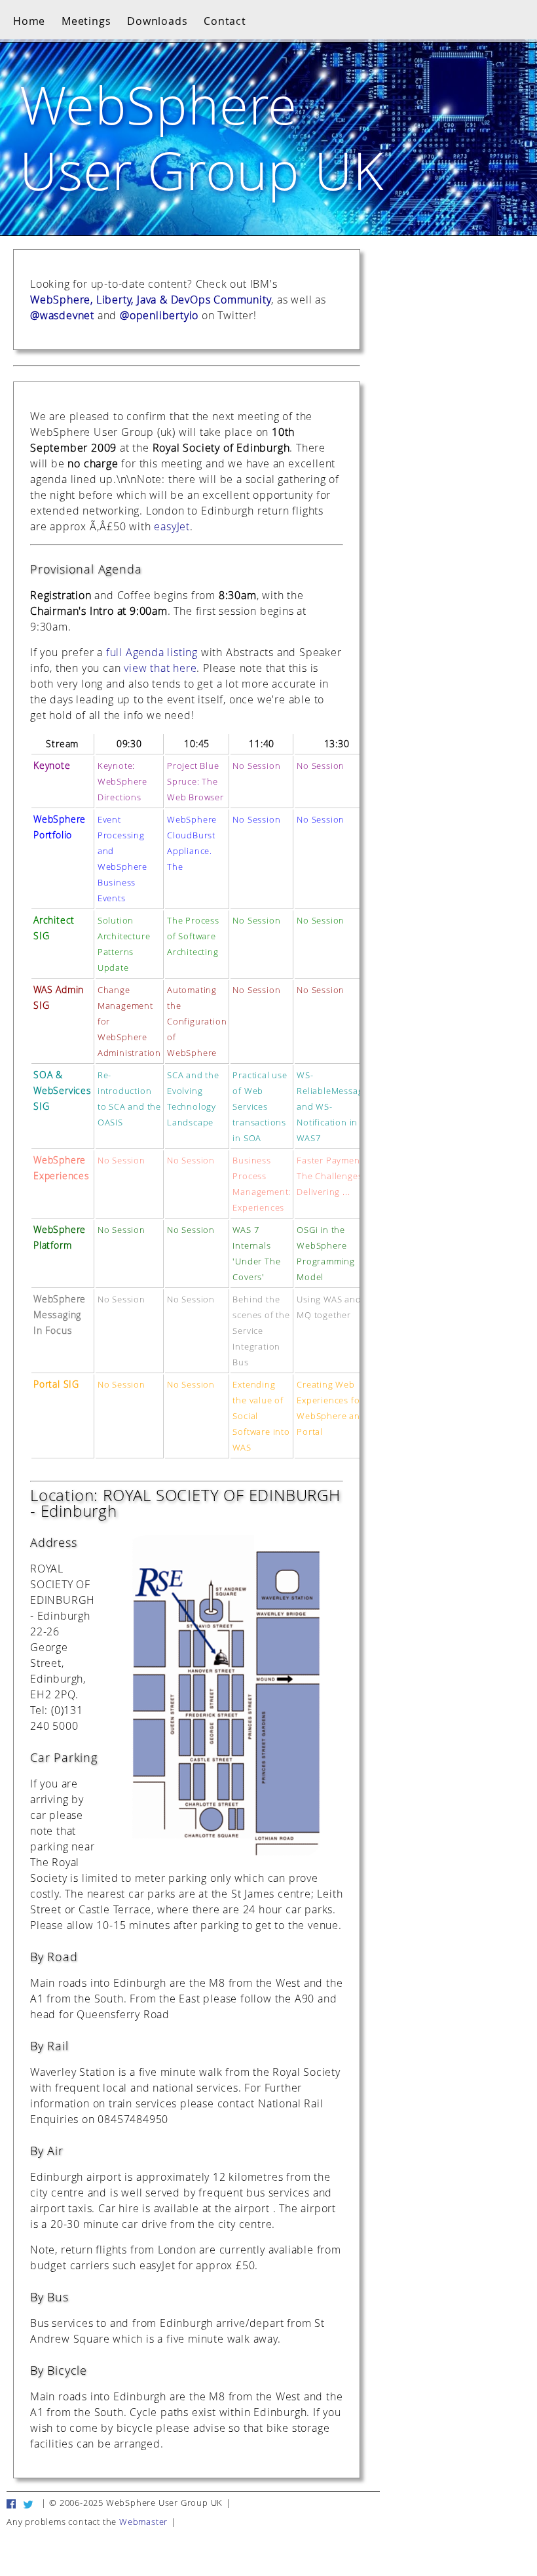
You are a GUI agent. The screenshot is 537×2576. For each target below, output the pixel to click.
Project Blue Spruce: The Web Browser (195, 782)
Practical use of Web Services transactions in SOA (260, 1107)
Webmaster (143, 2522)
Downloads (157, 21)
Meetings (86, 21)
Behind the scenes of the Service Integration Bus (261, 1331)
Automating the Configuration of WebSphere (197, 1022)
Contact (225, 21)
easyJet (172, 526)
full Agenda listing (152, 652)
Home (29, 21)
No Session (256, 766)
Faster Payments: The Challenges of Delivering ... (335, 1176)
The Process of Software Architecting (193, 936)
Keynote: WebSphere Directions (122, 782)
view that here (160, 668)
